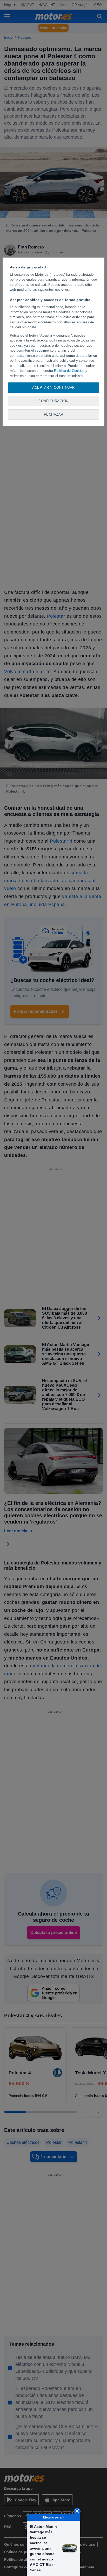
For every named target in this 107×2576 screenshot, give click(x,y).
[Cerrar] (77, 2511)
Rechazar (54, 414)
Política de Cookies (69, 371)
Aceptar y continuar (53, 387)
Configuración (53, 401)
